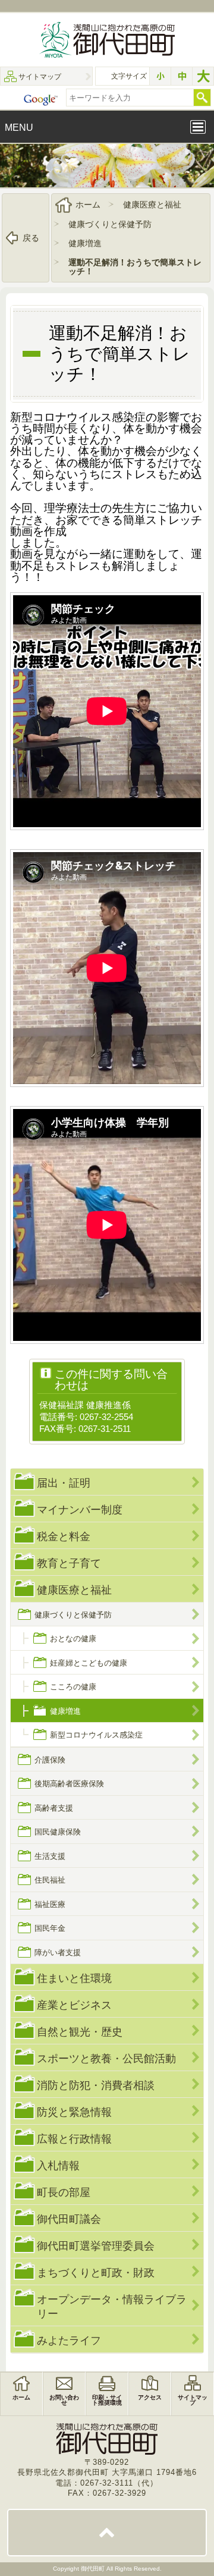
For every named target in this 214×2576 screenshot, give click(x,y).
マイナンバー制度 (80, 1510)
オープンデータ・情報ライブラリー (112, 2306)
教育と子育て (69, 1563)
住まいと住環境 (74, 1978)
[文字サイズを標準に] (182, 76)
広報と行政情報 (74, 2139)
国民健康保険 (58, 1832)
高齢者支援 (54, 1808)
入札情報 (58, 2165)
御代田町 (94, 2569)
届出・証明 (64, 1483)
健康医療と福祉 (152, 205)
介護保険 (50, 1760)
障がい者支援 (58, 1953)
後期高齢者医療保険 (69, 1784)
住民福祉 (50, 1880)
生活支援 (50, 1856)
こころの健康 (73, 1687)
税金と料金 (64, 1536)
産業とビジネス (74, 2005)
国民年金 (50, 1928)
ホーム (88, 205)
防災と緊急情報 (74, 2112)
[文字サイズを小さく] (160, 76)
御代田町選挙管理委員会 (96, 2246)
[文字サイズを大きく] (203, 76)
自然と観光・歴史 (80, 2032)
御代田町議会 (69, 2219)
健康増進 (85, 243)
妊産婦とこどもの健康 (89, 1663)
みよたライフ (69, 2340)
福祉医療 (50, 1904)
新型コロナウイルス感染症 (96, 1735)
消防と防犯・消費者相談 (96, 2085)
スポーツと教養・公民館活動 (106, 2058)
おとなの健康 (73, 1639)
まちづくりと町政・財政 (96, 2272)
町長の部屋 (64, 2192)
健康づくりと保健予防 (110, 224)
